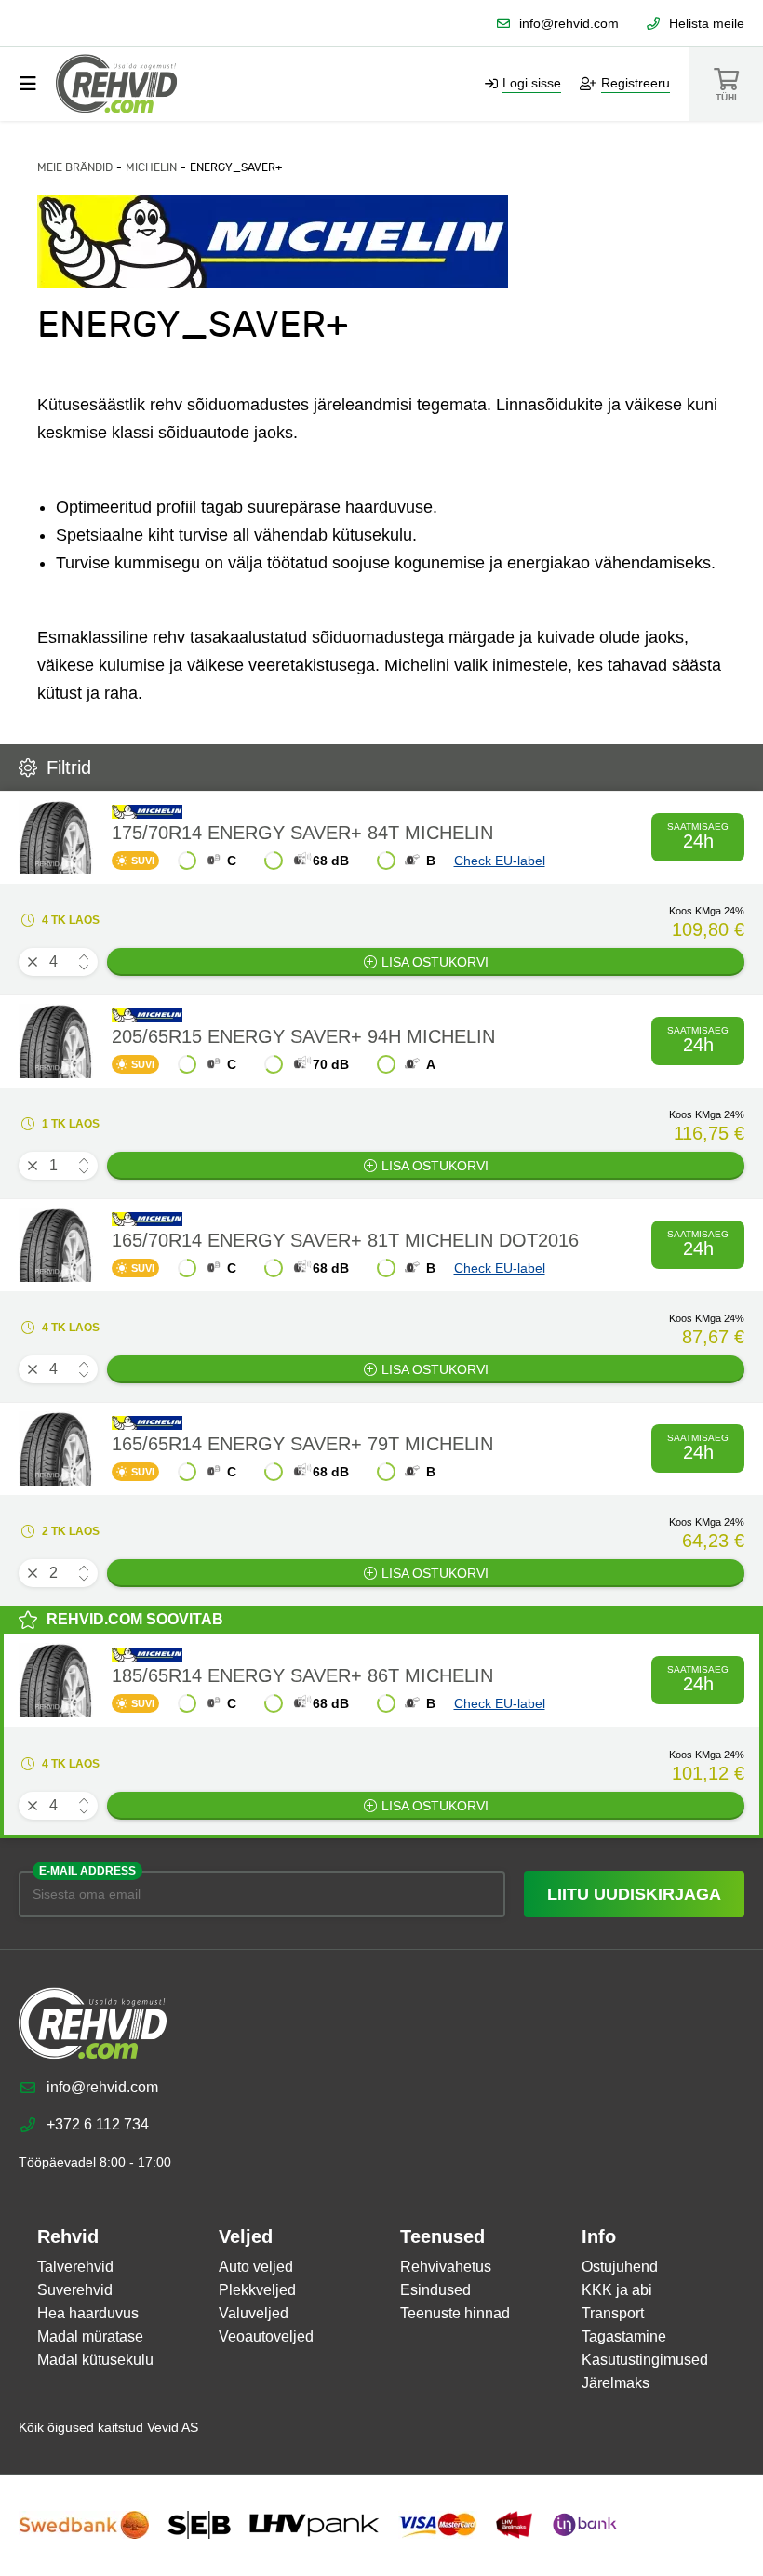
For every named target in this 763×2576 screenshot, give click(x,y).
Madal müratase (90, 2336)
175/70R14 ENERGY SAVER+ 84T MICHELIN (302, 833)
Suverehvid (75, 2290)
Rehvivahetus (446, 2267)
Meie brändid (75, 167)
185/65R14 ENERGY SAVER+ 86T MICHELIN (302, 1675)
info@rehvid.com (569, 23)
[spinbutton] (58, 962)
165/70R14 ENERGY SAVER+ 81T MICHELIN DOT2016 (345, 1240)
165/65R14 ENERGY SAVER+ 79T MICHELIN (302, 1444)
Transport (613, 2313)
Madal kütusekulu (95, 2360)
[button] (84, 957)
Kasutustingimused (645, 2360)
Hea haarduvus (88, 2313)
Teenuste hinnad (455, 2313)
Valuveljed (254, 2313)
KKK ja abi (617, 2290)
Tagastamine (624, 2336)
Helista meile (707, 23)
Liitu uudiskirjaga (634, 1894)
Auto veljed (256, 2267)
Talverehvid (75, 2267)
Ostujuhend (620, 2267)
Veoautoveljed (266, 2336)
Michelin (151, 167)
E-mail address (87, 1871)
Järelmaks (616, 2383)
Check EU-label (500, 861)
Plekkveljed (257, 2290)
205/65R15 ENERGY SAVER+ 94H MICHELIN (303, 1036)
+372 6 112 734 (98, 2124)
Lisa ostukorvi (435, 962)
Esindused (435, 2290)
